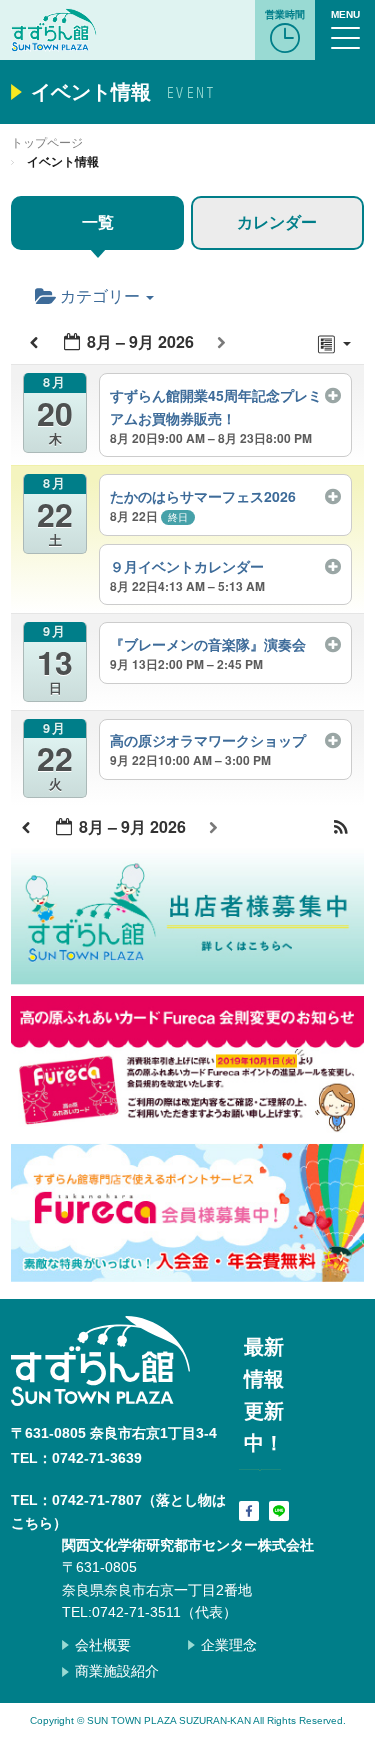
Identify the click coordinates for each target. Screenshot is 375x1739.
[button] (341, 828)
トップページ (47, 143)
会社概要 (103, 1645)
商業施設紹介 (117, 1671)
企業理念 (229, 1645)
